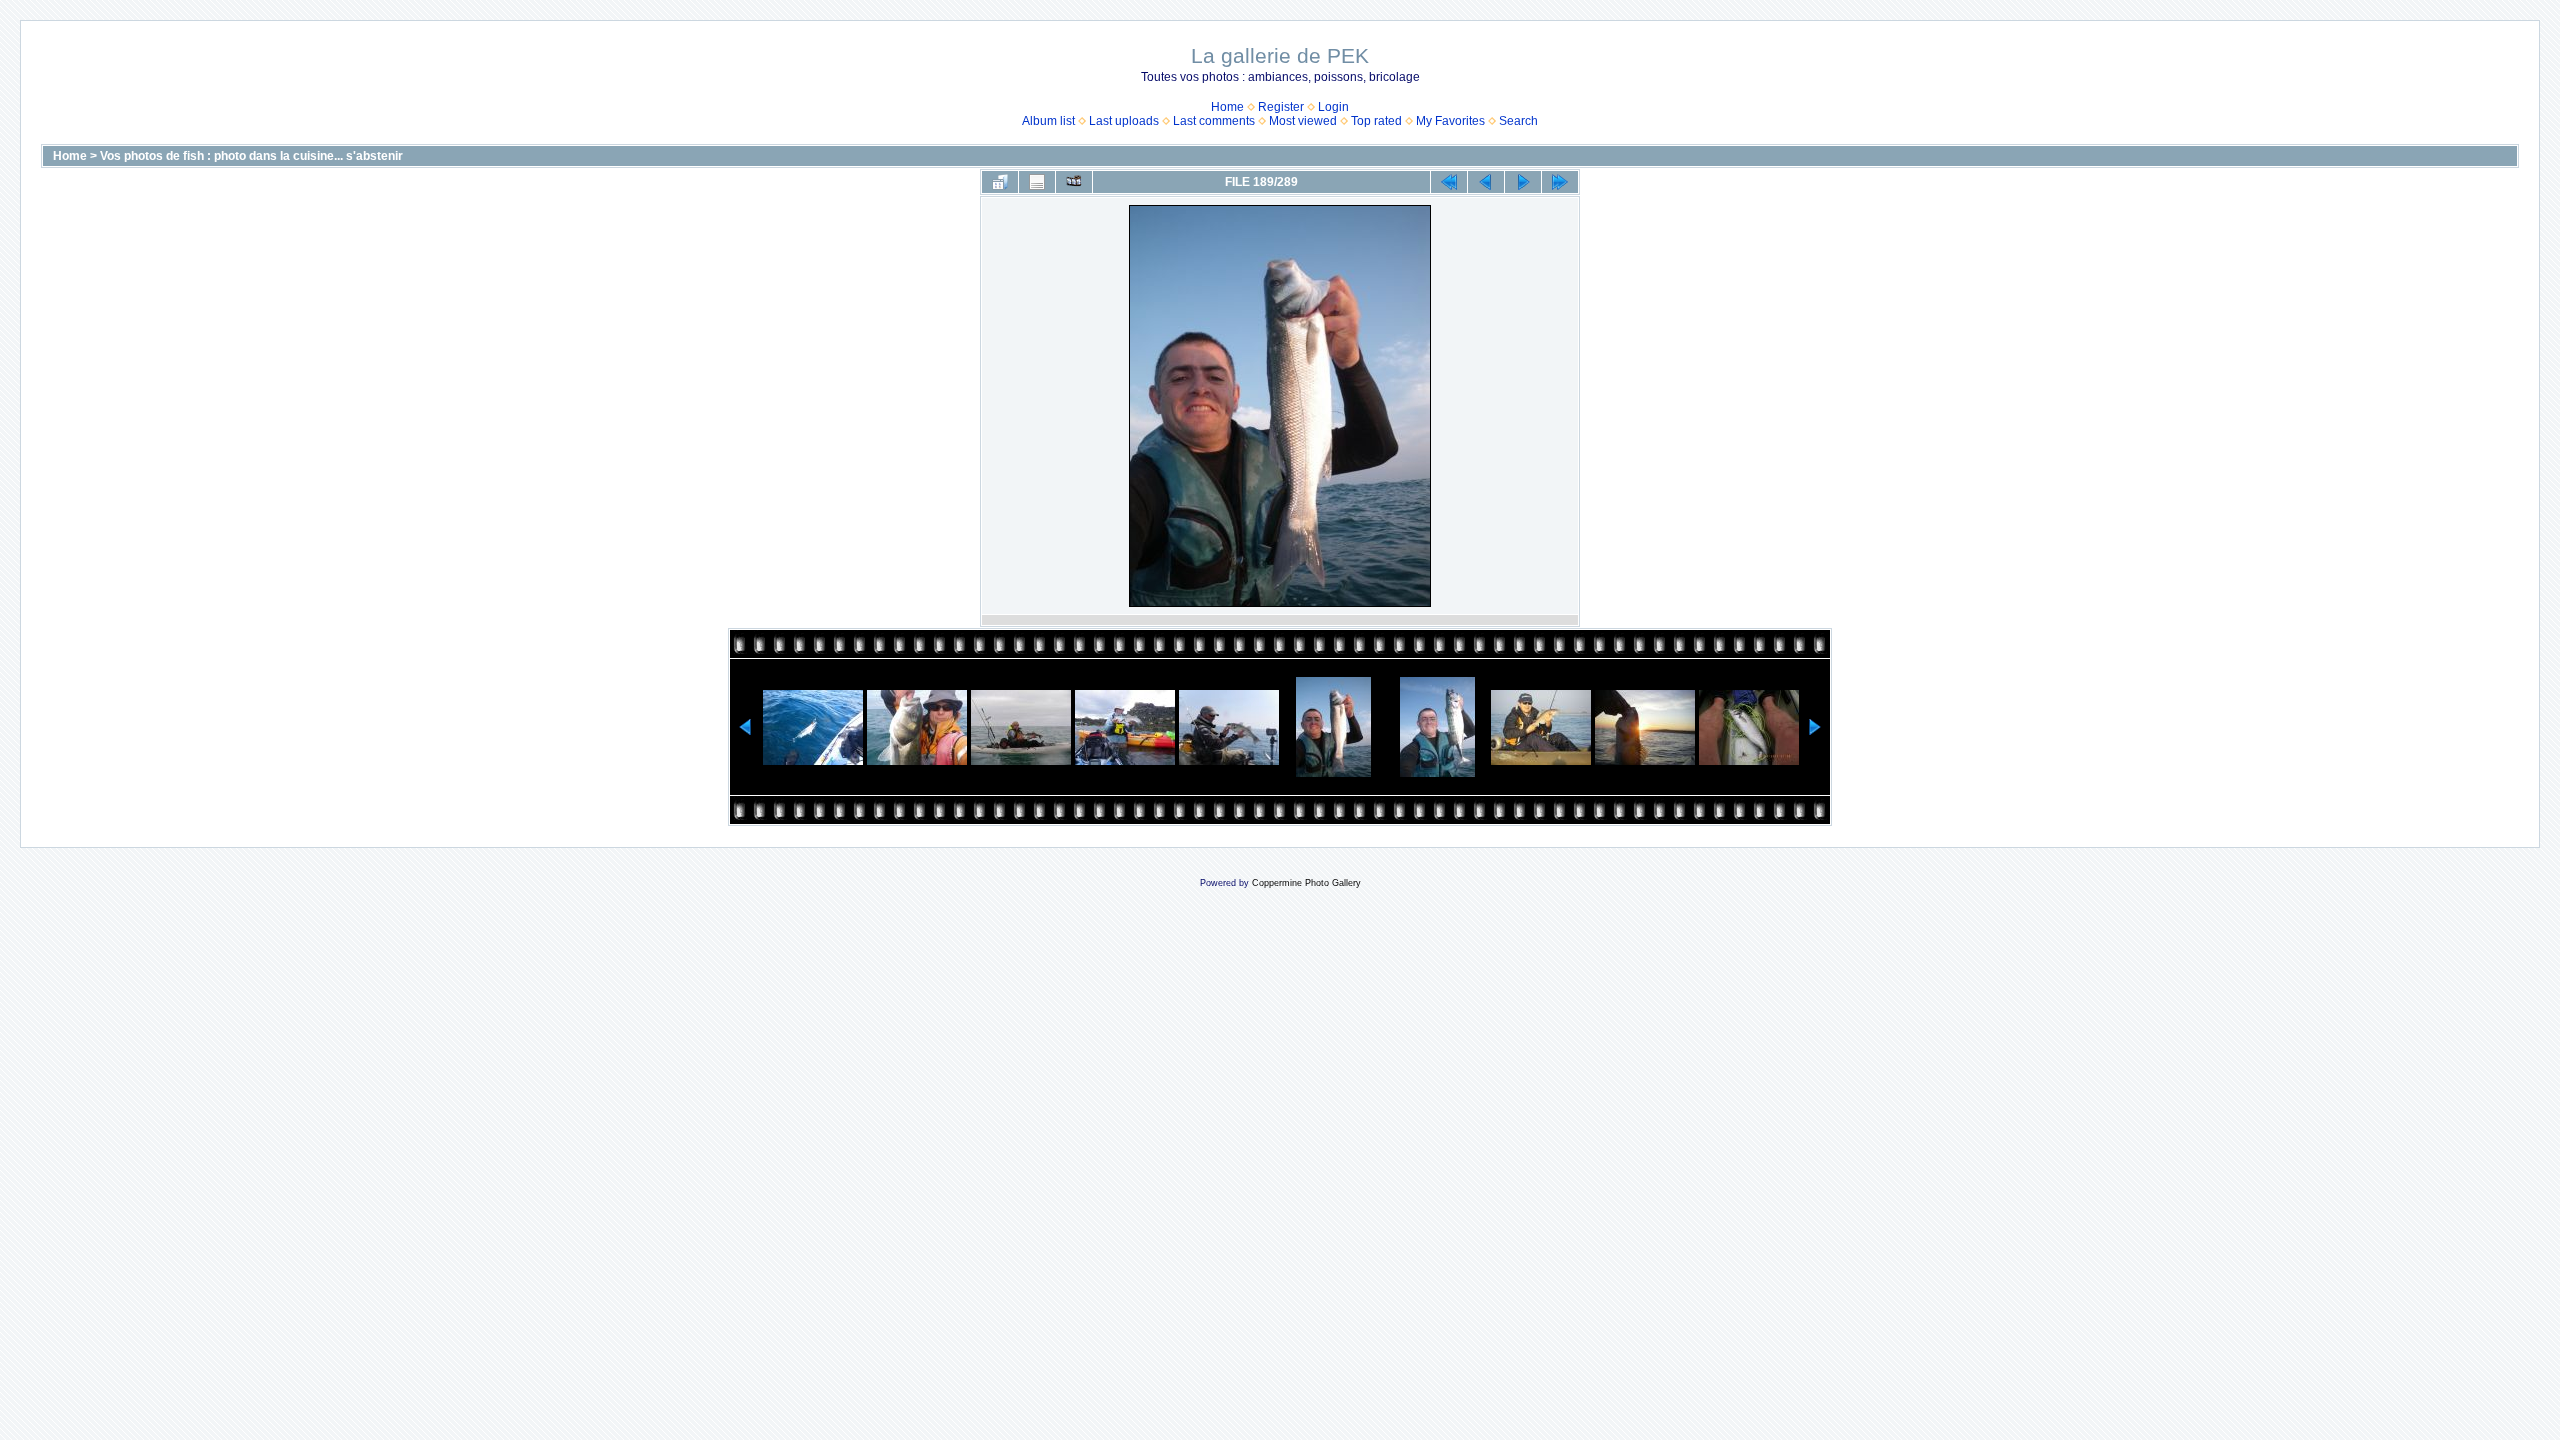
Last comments (1214, 121)
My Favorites (1450, 121)
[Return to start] (1449, 182)
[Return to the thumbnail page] (1000, 182)
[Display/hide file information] (1037, 182)
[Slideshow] (1074, 182)
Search (1518, 121)
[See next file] (1523, 182)
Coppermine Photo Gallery (1306, 883)
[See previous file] (1486, 182)
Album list (1048, 121)
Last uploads (1124, 121)
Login (1333, 107)
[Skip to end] (1560, 182)
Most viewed (1303, 121)
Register (1281, 107)
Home (1227, 107)
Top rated (1376, 121)
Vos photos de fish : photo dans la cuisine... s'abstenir (251, 156)
